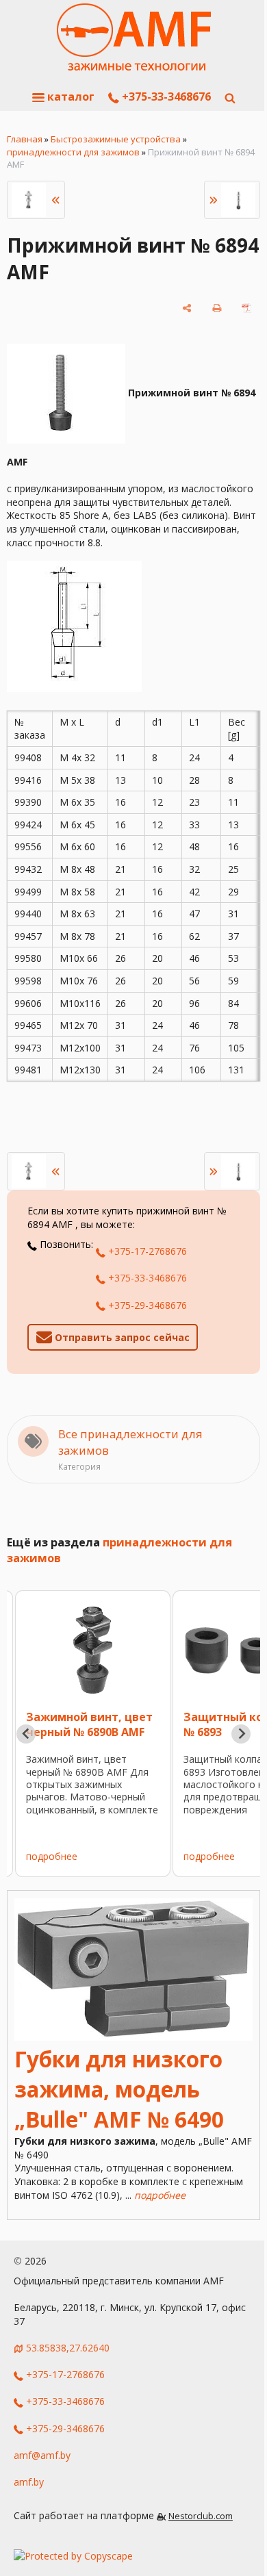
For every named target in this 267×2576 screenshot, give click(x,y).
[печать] (217, 308)
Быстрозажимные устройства (116, 139)
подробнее (52, 1856)
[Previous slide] (26, 1734)
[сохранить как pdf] (246, 308)
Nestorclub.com (201, 2516)
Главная (25, 139)
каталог (69, 97)
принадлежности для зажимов (73, 152)
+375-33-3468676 (165, 97)
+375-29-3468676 (146, 1305)
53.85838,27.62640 (68, 2348)
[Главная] (134, 38)
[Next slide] (241, 1734)
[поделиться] (187, 308)
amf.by (29, 2482)
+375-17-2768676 (146, 1251)
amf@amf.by (42, 2455)
